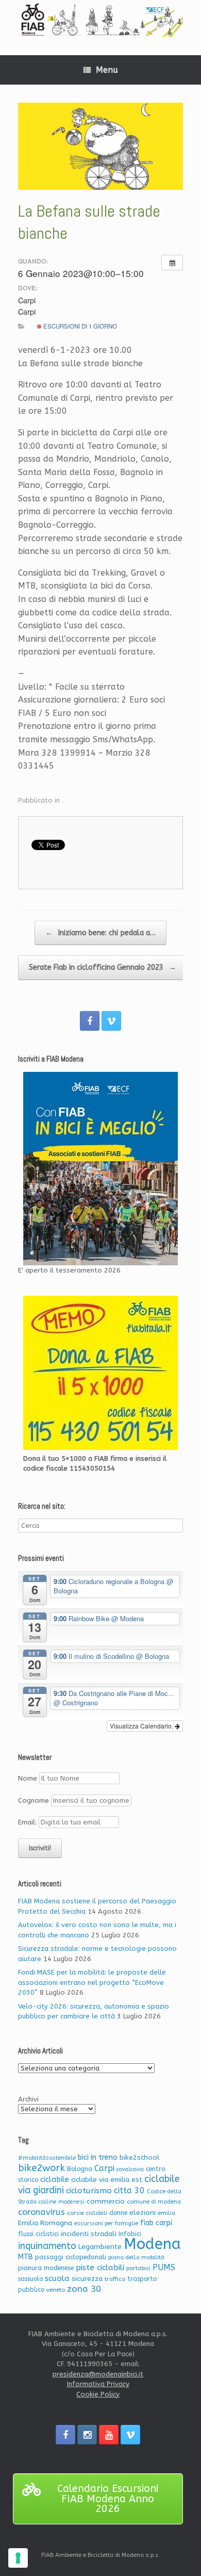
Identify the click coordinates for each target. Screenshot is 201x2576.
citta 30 (129, 2190)
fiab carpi (156, 2223)
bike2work (41, 2168)
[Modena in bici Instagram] (87, 2435)
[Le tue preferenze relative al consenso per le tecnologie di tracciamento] (18, 2558)
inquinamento (47, 2246)
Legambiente (100, 2247)
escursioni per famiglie (106, 2223)
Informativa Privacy (98, 2384)
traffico (115, 2279)
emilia (166, 2213)
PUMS (164, 2267)
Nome (28, 1778)
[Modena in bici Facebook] (90, 1021)
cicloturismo (89, 2191)
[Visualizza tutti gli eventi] (172, 263)
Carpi (104, 2168)
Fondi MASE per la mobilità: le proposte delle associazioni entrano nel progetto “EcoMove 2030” (92, 1982)
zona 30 (84, 2289)
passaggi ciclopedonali (71, 2257)
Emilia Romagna (45, 2223)
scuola (57, 2278)
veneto (56, 2290)
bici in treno (98, 2157)
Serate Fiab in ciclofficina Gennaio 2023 (103, 967)
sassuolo (30, 2279)
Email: (28, 1822)
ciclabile (55, 2180)
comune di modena (154, 2202)
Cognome (33, 1800)
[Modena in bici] (100, 20)
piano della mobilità (136, 2257)
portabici (138, 2268)
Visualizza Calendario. (142, 1726)
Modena (152, 2244)
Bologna (80, 2169)
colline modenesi (62, 2202)
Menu (107, 70)
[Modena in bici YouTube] (109, 2435)
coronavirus (41, 2212)
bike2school (139, 2157)
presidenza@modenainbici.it (98, 2374)
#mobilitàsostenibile (47, 2158)
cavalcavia (130, 2169)
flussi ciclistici (38, 2234)
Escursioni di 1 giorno (79, 326)
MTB (26, 2257)
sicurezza (87, 2279)
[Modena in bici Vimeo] (111, 1021)
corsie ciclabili (87, 2213)
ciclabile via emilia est (107, 2180)
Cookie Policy (98, 2394)
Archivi (28, 2099)
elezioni (143, 2213)
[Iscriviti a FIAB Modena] (100, 1169)
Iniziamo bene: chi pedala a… (100, 933)
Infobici (130, 2234)
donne (118, 2213)
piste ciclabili (100, 2268)
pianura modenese (46, 2268)
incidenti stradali (89, 2234)
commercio (106, 2201)
